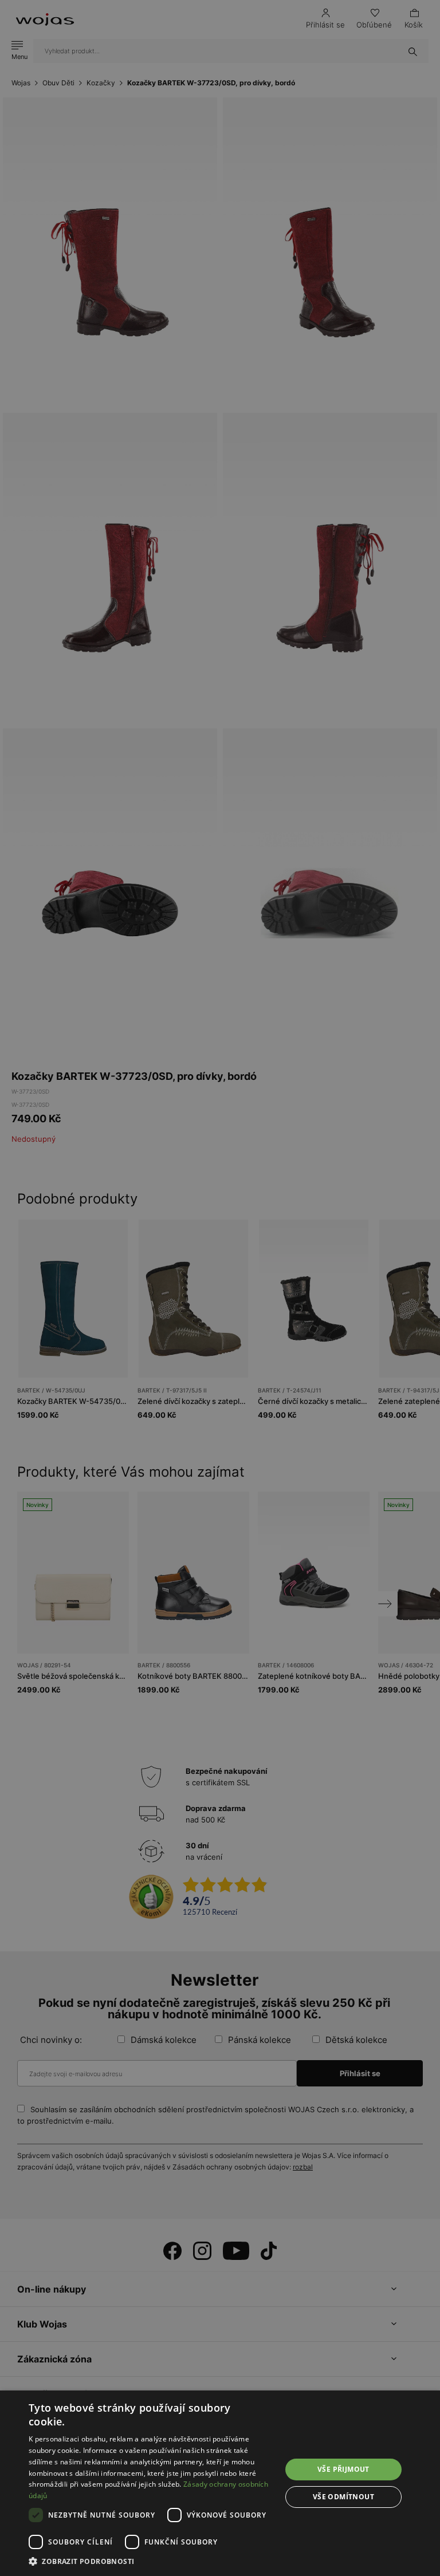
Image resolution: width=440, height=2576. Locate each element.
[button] (151, 2561)
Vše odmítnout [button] (343, 2497)
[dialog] (220, 1288)
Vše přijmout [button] (343, 2469)
